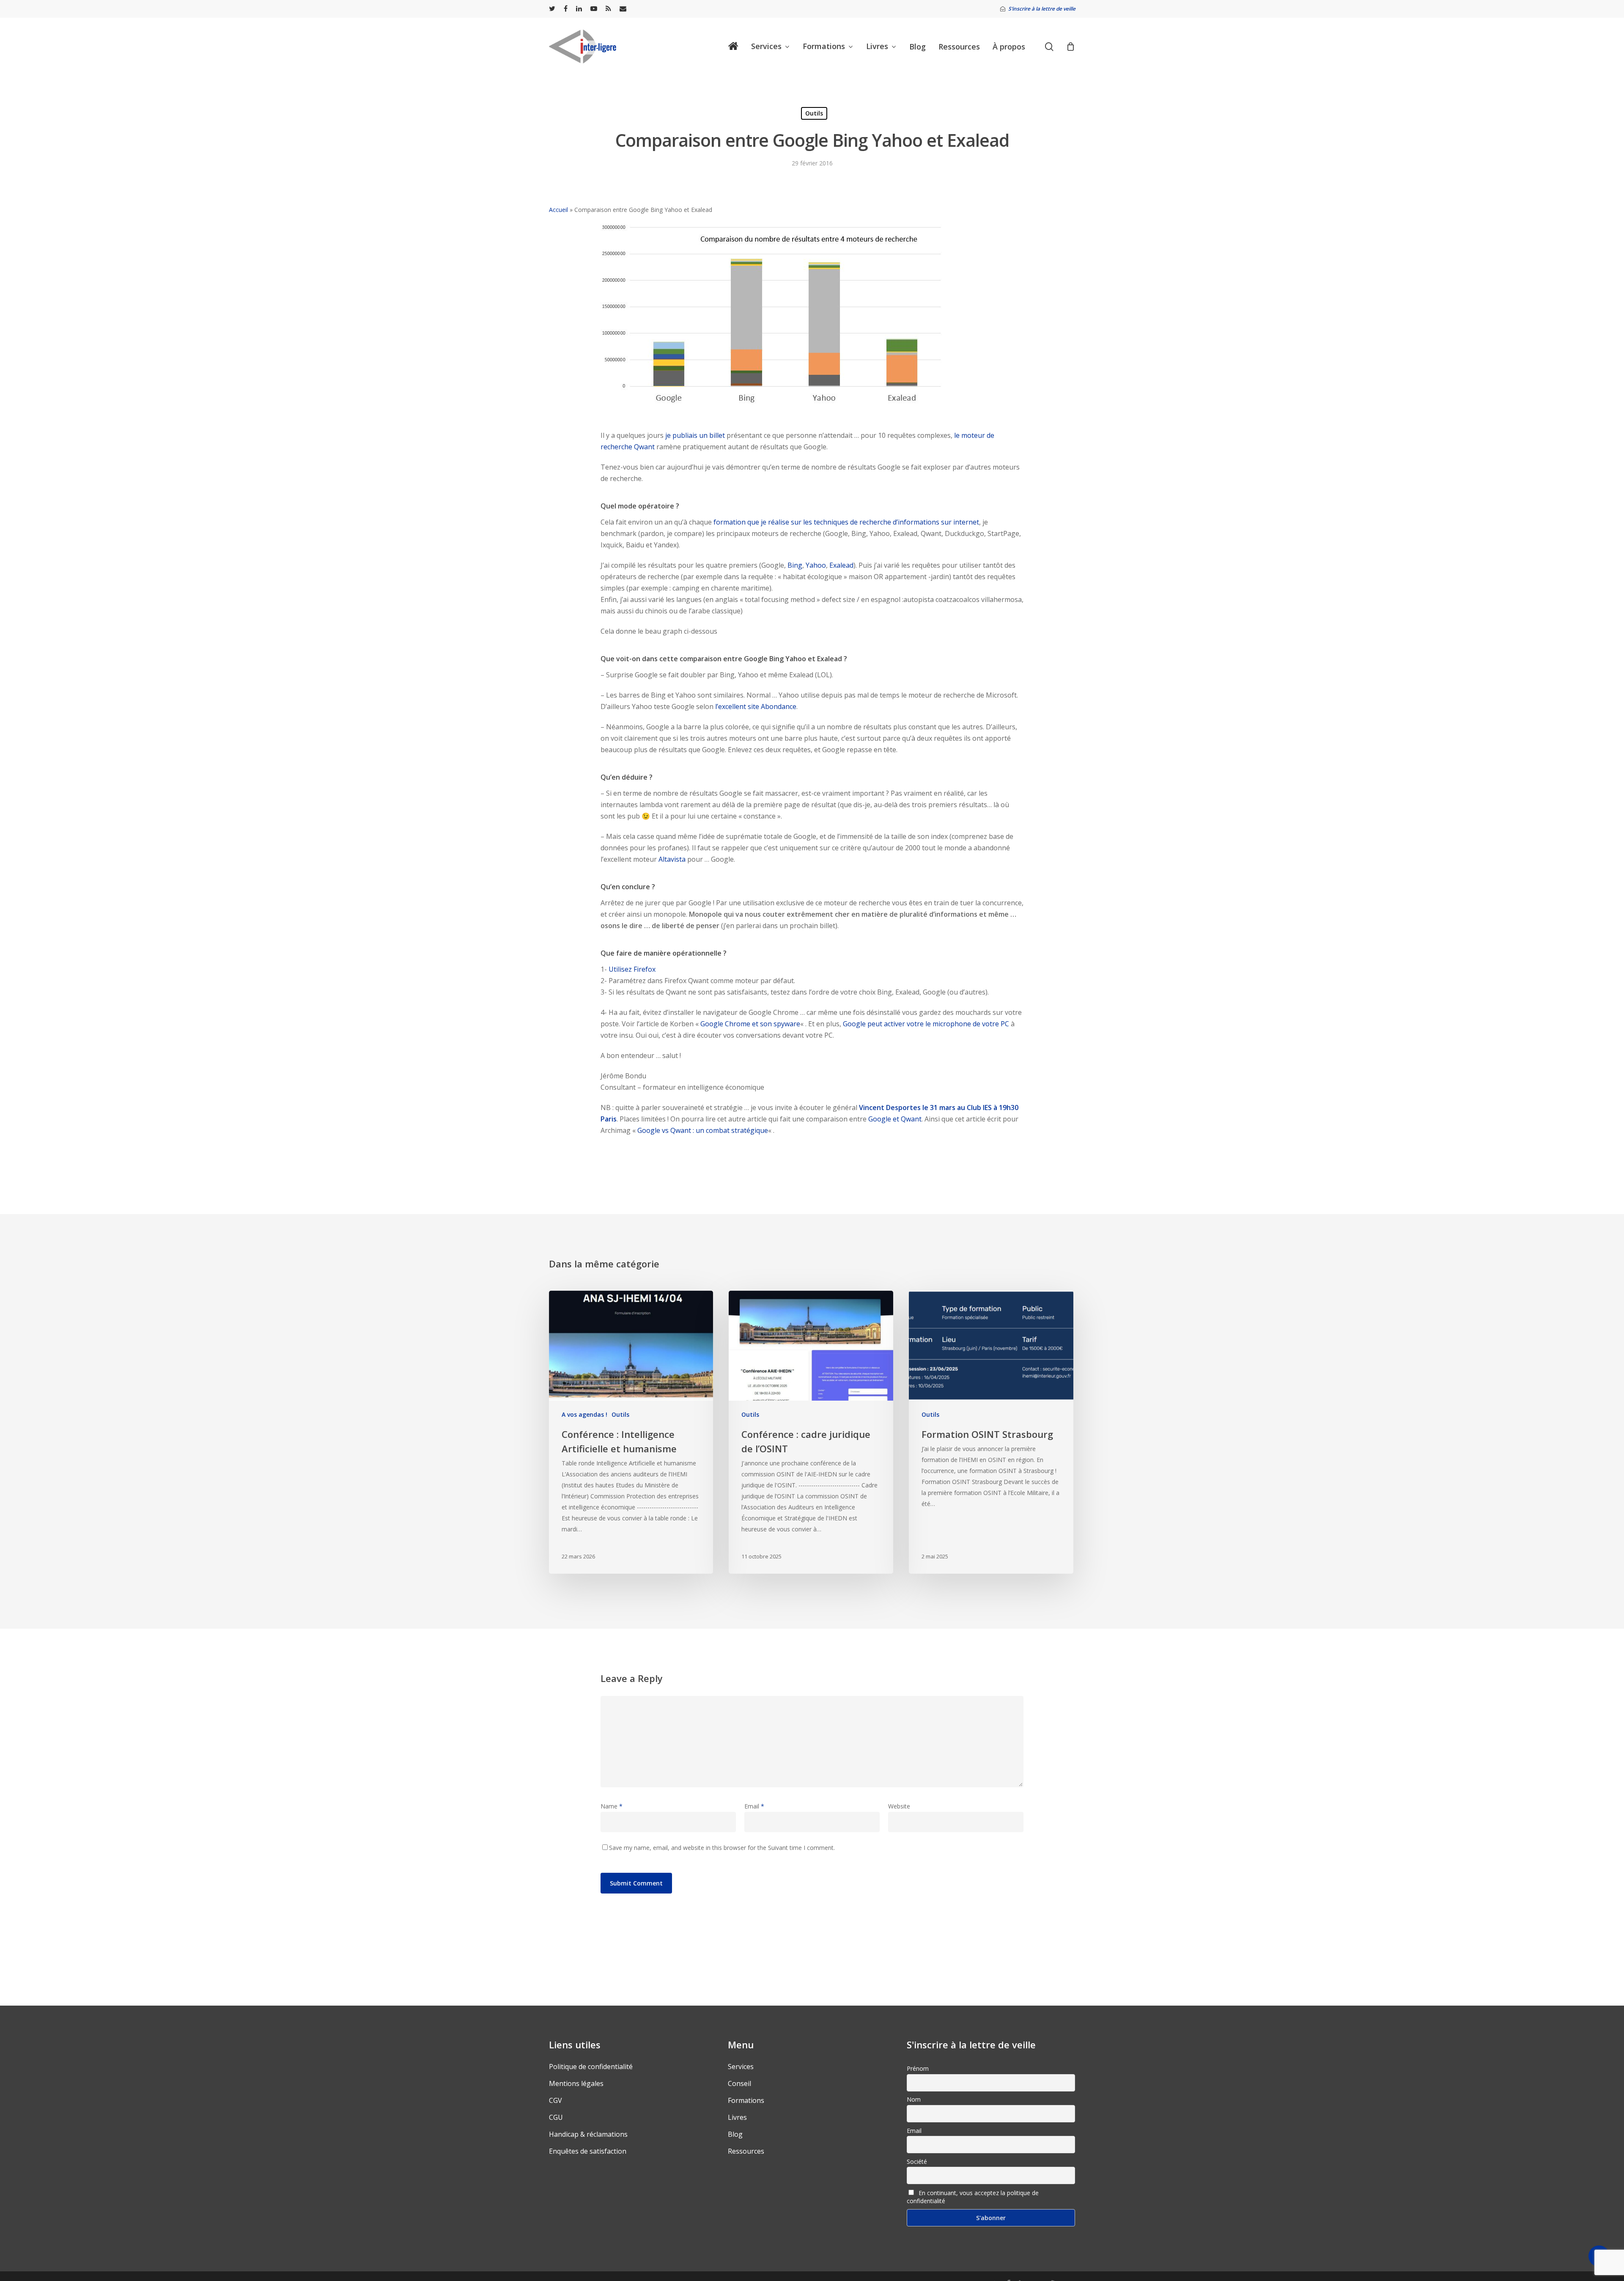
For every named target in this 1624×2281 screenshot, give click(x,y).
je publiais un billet (696, 435)
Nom (914, 2099)
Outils (814, 113)
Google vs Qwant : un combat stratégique (703, 1130)
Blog (735, 2134)
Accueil (558, 210)
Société (917, 2161)
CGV (556, 2100)
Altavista (672, 859)
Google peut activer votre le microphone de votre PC (926, 1024)
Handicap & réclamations (588, 2134)
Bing (795, 565)
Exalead (841, 565)
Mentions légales (576, 2083)
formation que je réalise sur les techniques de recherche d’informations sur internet (846, 522)
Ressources (746, 2151)
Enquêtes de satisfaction (588, 2151)
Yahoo (816, 565)
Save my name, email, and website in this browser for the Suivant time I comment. (722, 1848)
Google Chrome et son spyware (750, 1024)
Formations (746, 2100)
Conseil (739, 2083)
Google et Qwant (895, 1119)
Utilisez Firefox (632, 969)
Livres (737, 2117)
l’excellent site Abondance (756, 706)
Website (899, 1806)
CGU (556, 2117)
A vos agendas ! (584, 1414)
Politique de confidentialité (591, 2067)
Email (754, 1806)
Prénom (918, 2068)
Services (741, 2067)
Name (612, 1806)
